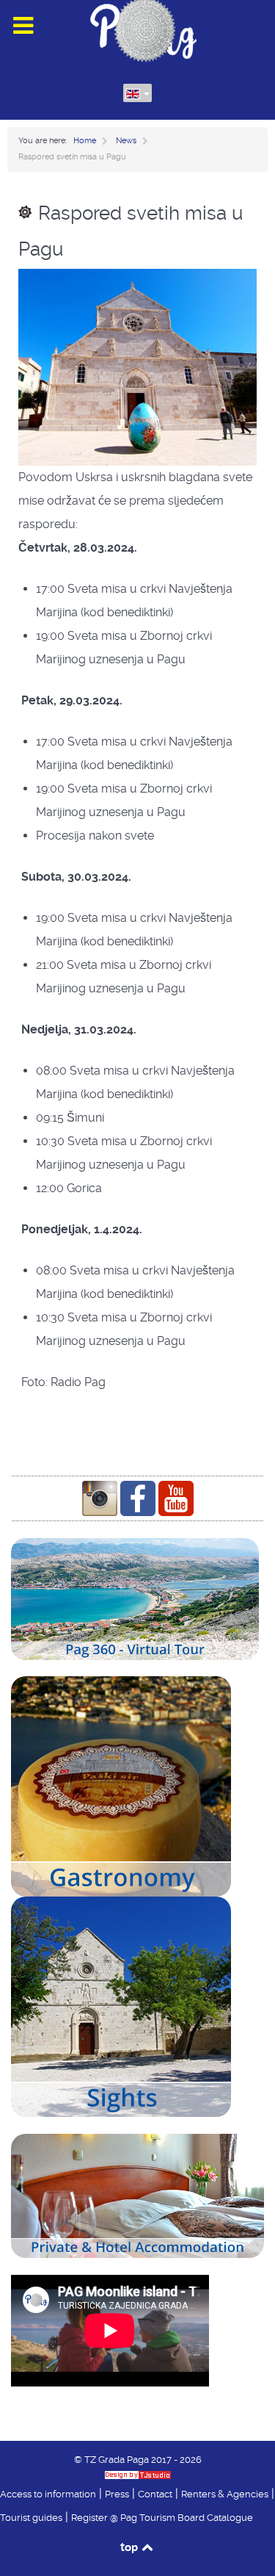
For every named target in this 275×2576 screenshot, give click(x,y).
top (130, 2547)
